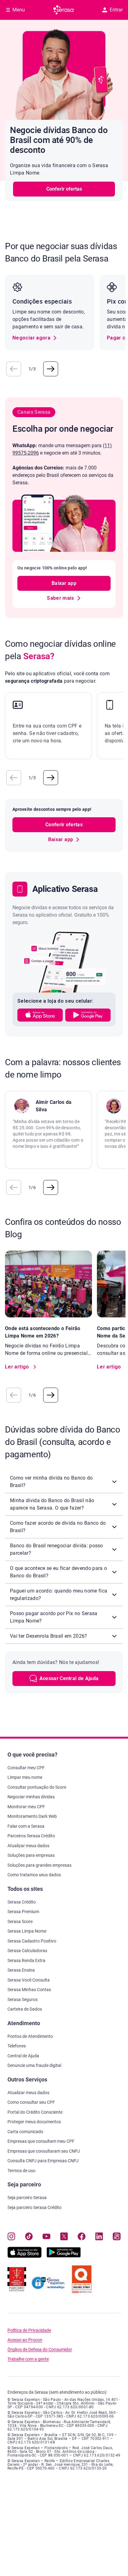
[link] (35, 338)
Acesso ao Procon (25, 2340)
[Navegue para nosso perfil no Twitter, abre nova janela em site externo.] (64, 2237)
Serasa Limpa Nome (27, 1931)
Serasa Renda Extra (26, 1960)
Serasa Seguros (23, 1999)
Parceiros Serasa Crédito (31, 1836)
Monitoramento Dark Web (32, 1816)
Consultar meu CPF (26, 1768)
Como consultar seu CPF (31, 2102)
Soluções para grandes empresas (39, 1865)
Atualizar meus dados (28, 1846)
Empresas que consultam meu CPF (41, 2141)
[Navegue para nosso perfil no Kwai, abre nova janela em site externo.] (117, 2237)
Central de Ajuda (23, 2056)
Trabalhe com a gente (28, 2359)
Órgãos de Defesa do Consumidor (40, 2350)
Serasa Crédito (22, 1902)
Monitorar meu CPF (26, 1807)
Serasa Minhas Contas (29, 1990)
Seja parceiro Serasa (27, 2198)
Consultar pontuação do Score (37, 1787)
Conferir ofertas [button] (64, 189)
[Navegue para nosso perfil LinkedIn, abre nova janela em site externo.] (99, 2237)
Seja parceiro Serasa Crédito (34, 2207)
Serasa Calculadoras (27, 1951)
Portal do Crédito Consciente (35, 2112)
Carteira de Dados (25, 2009)
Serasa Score (20, 1921)
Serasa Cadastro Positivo (32, 1941)
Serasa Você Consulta (29, 1980)
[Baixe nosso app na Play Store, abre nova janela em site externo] (64, 2256)
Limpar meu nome (25, 1777)
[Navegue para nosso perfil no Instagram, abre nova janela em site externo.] (11, 2237)
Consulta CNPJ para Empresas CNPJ (43, 2161)
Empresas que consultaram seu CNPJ (44, 2151)
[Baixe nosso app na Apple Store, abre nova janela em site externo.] (25, 2256)
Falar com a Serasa (26, 1826)
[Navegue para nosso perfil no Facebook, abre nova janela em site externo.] (82, 2237)
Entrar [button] (116, 10)
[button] (14, 369)
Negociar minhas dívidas (31, 1797)
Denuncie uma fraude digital (34, 2065)
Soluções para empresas (31, 1855)
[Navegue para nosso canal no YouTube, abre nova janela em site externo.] (46, 2237)
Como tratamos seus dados (34, 1875)
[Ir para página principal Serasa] (64, 10)
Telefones (17, 2046)
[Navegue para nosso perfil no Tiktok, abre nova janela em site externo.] (29, 2237)
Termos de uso (21, 2171)
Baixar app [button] (64, 583)
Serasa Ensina (21, 1970)
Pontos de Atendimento (30, 2036)
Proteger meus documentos (34, 2122)
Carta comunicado (25, 2132)
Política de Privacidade (29, 2330)
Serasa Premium (23, 1912)
